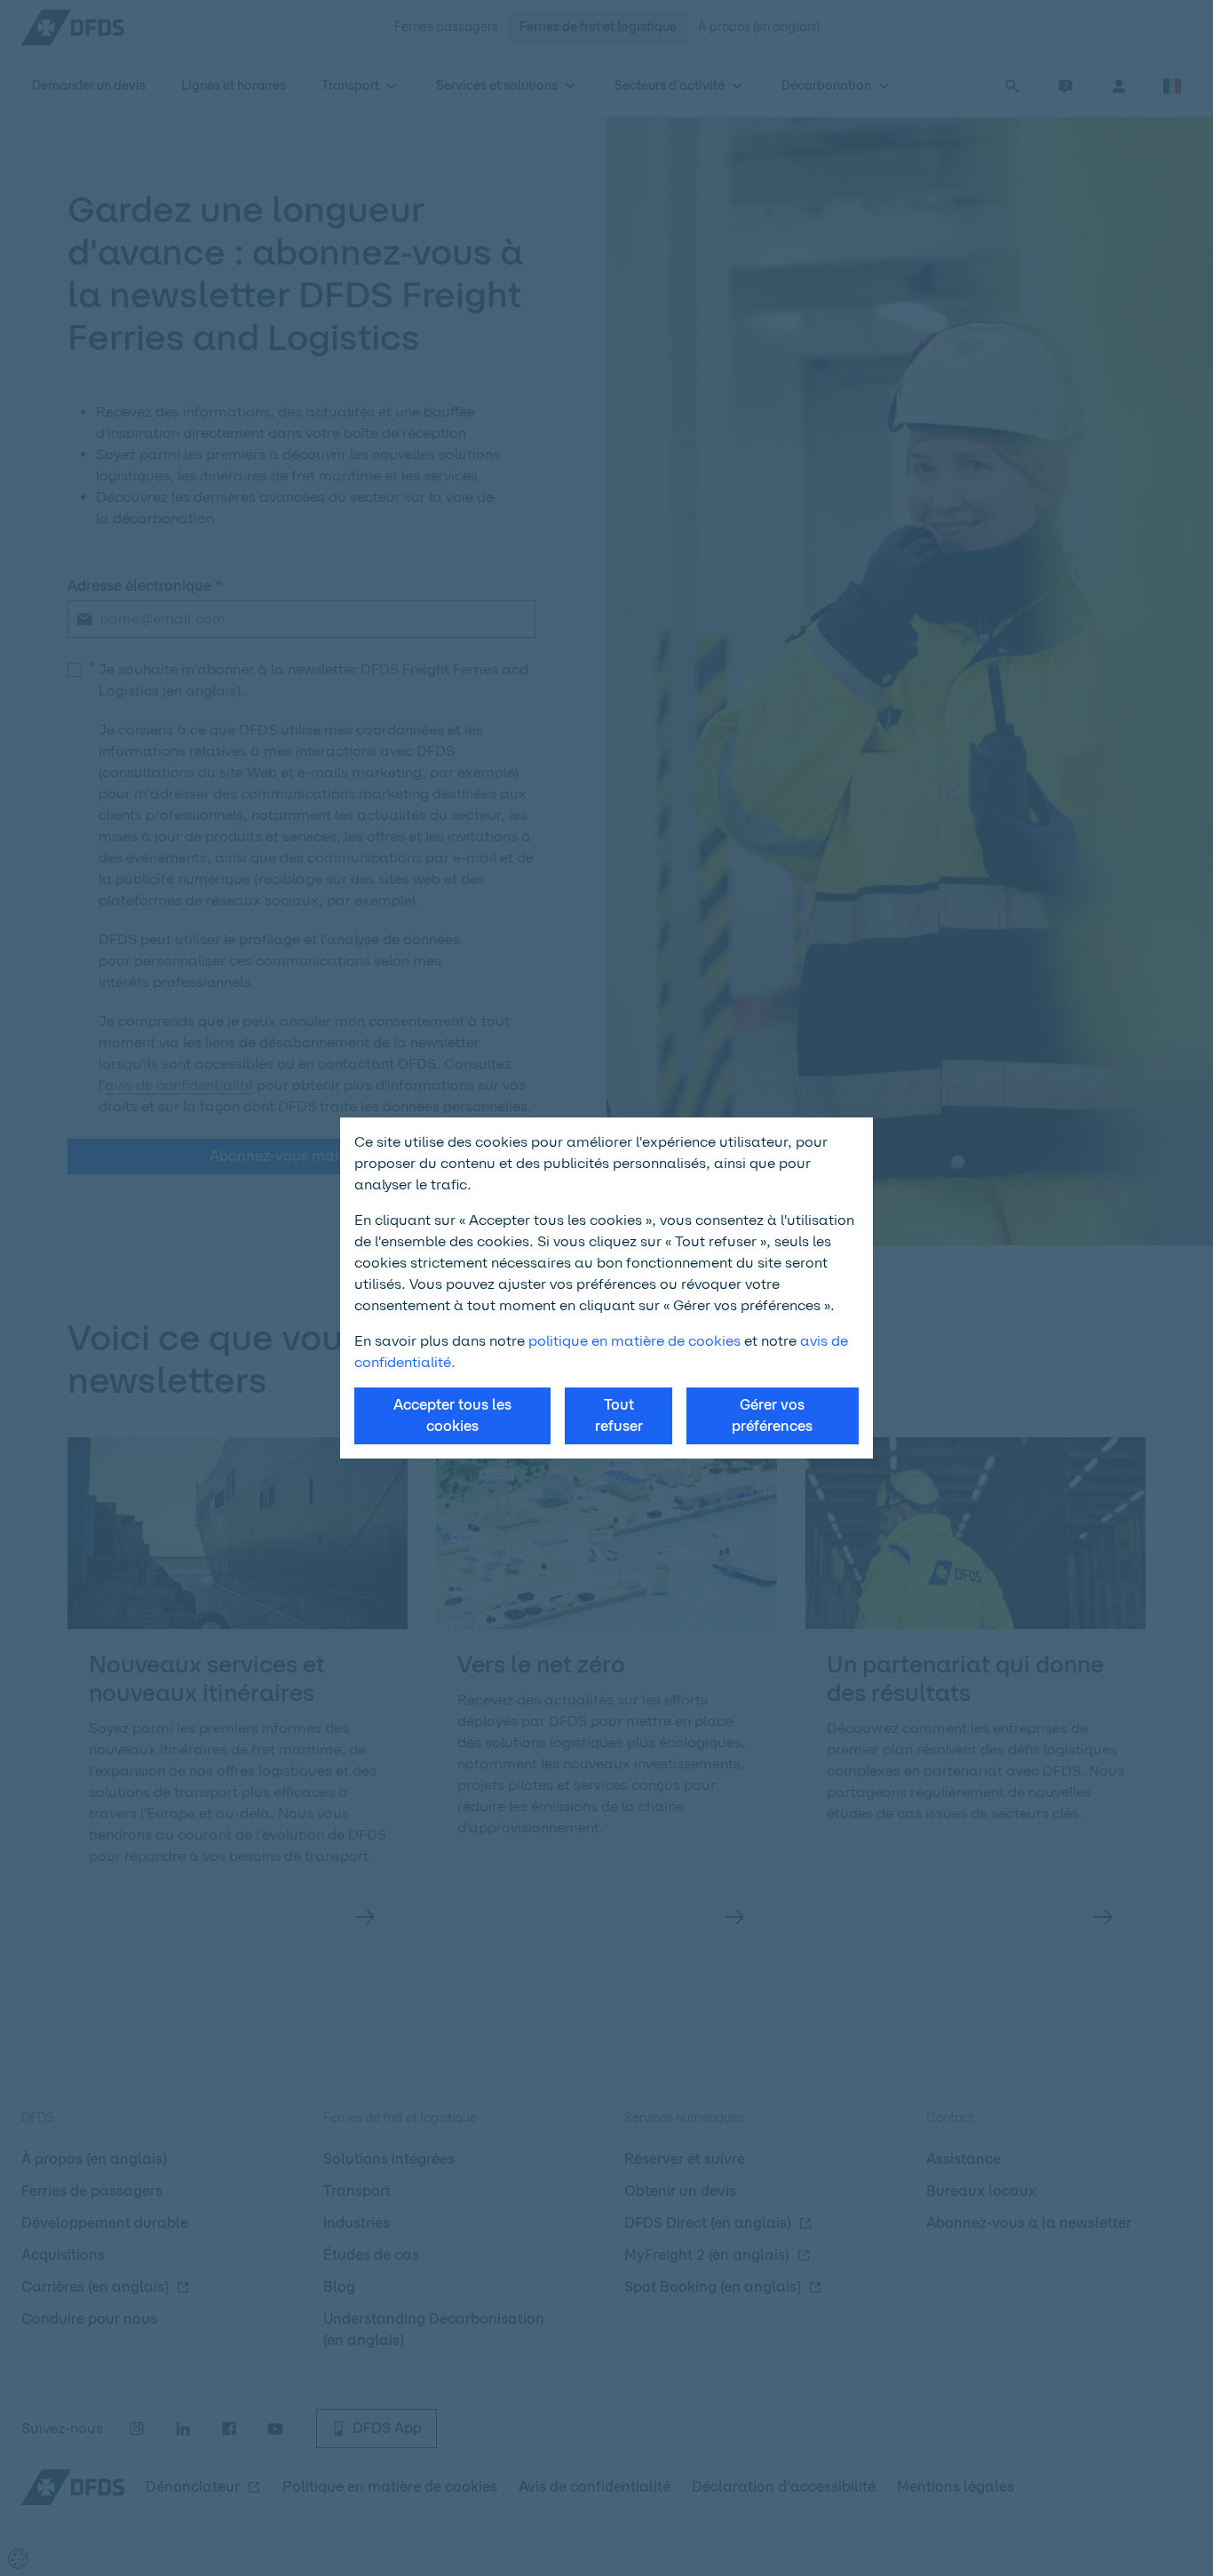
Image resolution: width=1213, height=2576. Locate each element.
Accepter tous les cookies (452, 1415)
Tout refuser (619, 1415)
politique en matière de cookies (634, 1341)
